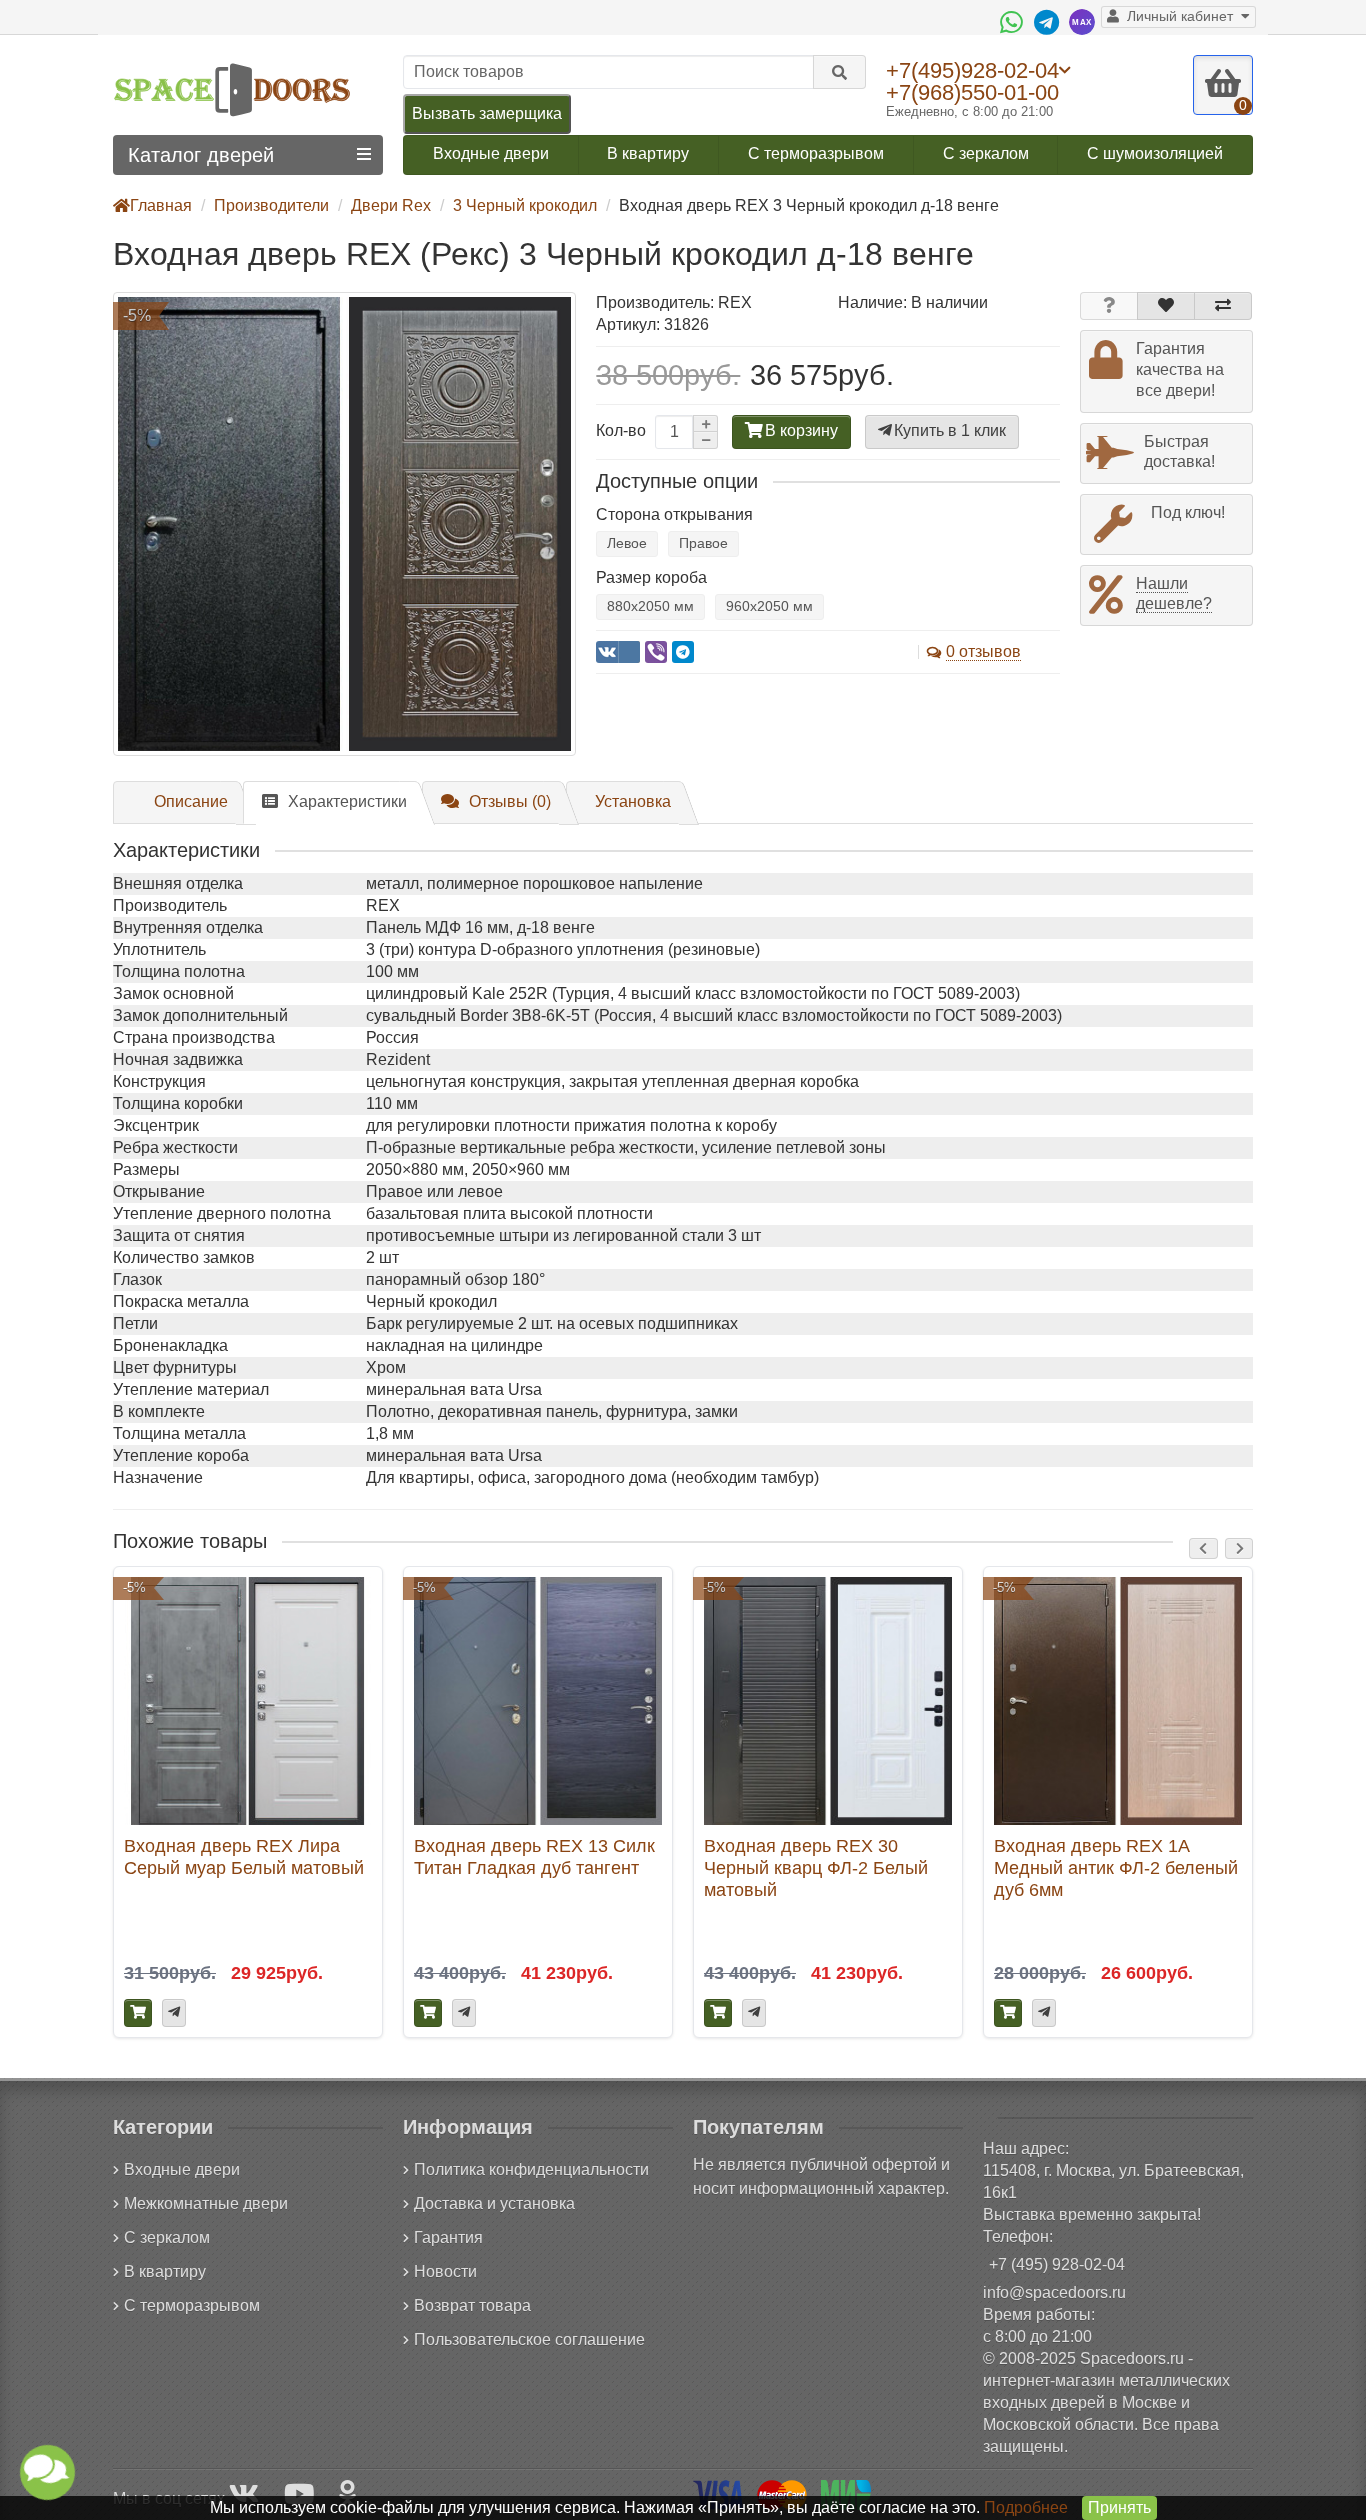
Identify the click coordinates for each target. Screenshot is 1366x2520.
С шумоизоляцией (1155, 153)
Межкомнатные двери (206, 2203)
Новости (445, 2271)
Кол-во (621, 430)
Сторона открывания (674, 514)
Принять (1119, 2507)
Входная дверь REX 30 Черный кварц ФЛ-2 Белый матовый (816, 1867)
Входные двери (491, 153)
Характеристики (347, 801)
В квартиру (648, 153)
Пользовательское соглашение (529, 2339)
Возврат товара (472, 2305)
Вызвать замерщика (487, 113)
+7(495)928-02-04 (972, 70)
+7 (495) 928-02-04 (1057, 2264)
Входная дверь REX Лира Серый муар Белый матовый (244, 1856)
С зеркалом (986, 153)
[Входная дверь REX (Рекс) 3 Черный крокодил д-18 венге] (344, 523)
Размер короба (651, 577)
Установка (633, 801)
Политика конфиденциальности (531, 2169)
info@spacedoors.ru (1054, 2292)
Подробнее (1026, 2507)
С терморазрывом (816, 153)
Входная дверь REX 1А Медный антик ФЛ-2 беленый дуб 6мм (1116, 1867)
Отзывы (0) (510, 801)
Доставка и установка (494, 2203)
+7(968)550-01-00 (972, 92)
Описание (191, 801)
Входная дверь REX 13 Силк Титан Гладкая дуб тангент (534, 1856)
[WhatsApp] (1014, 22)
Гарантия (448, 2237)
